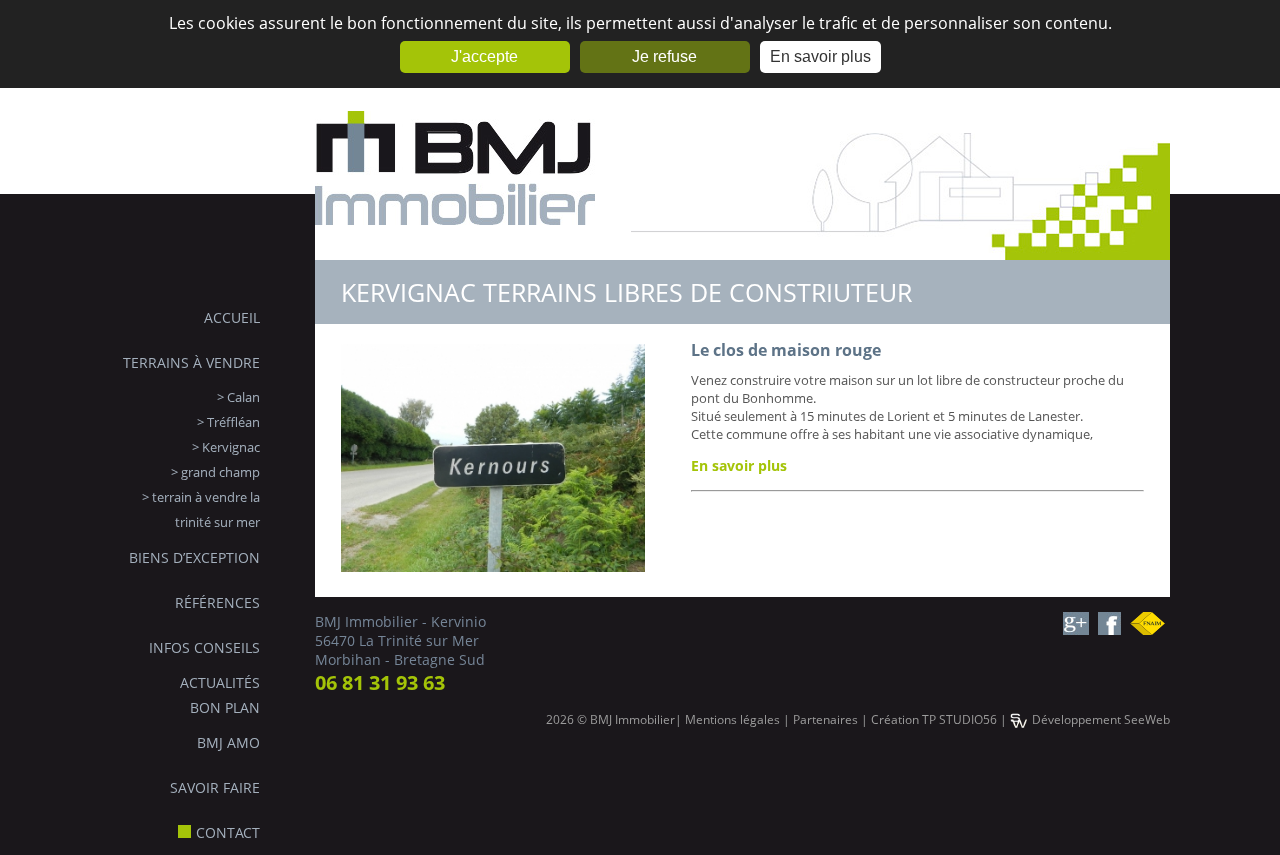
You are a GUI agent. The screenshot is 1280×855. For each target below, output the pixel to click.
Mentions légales (732, 719)
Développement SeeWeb (1101, 719)
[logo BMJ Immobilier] (455, 249)
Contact (228, 832)
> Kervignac (226, 447)
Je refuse (664, 56)
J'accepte (484, 56)
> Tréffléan (228, 422)
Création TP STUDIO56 (934, 719)
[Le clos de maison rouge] (493, 566)
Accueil (232, 317)
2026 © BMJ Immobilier (610, 719)
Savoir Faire (215, 787)
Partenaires (825, 719)
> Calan (238, 397)
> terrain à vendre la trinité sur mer (201, 509)
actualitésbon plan (220, 695)
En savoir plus (820, 56)
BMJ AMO (228, 742)
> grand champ (215, 472)
